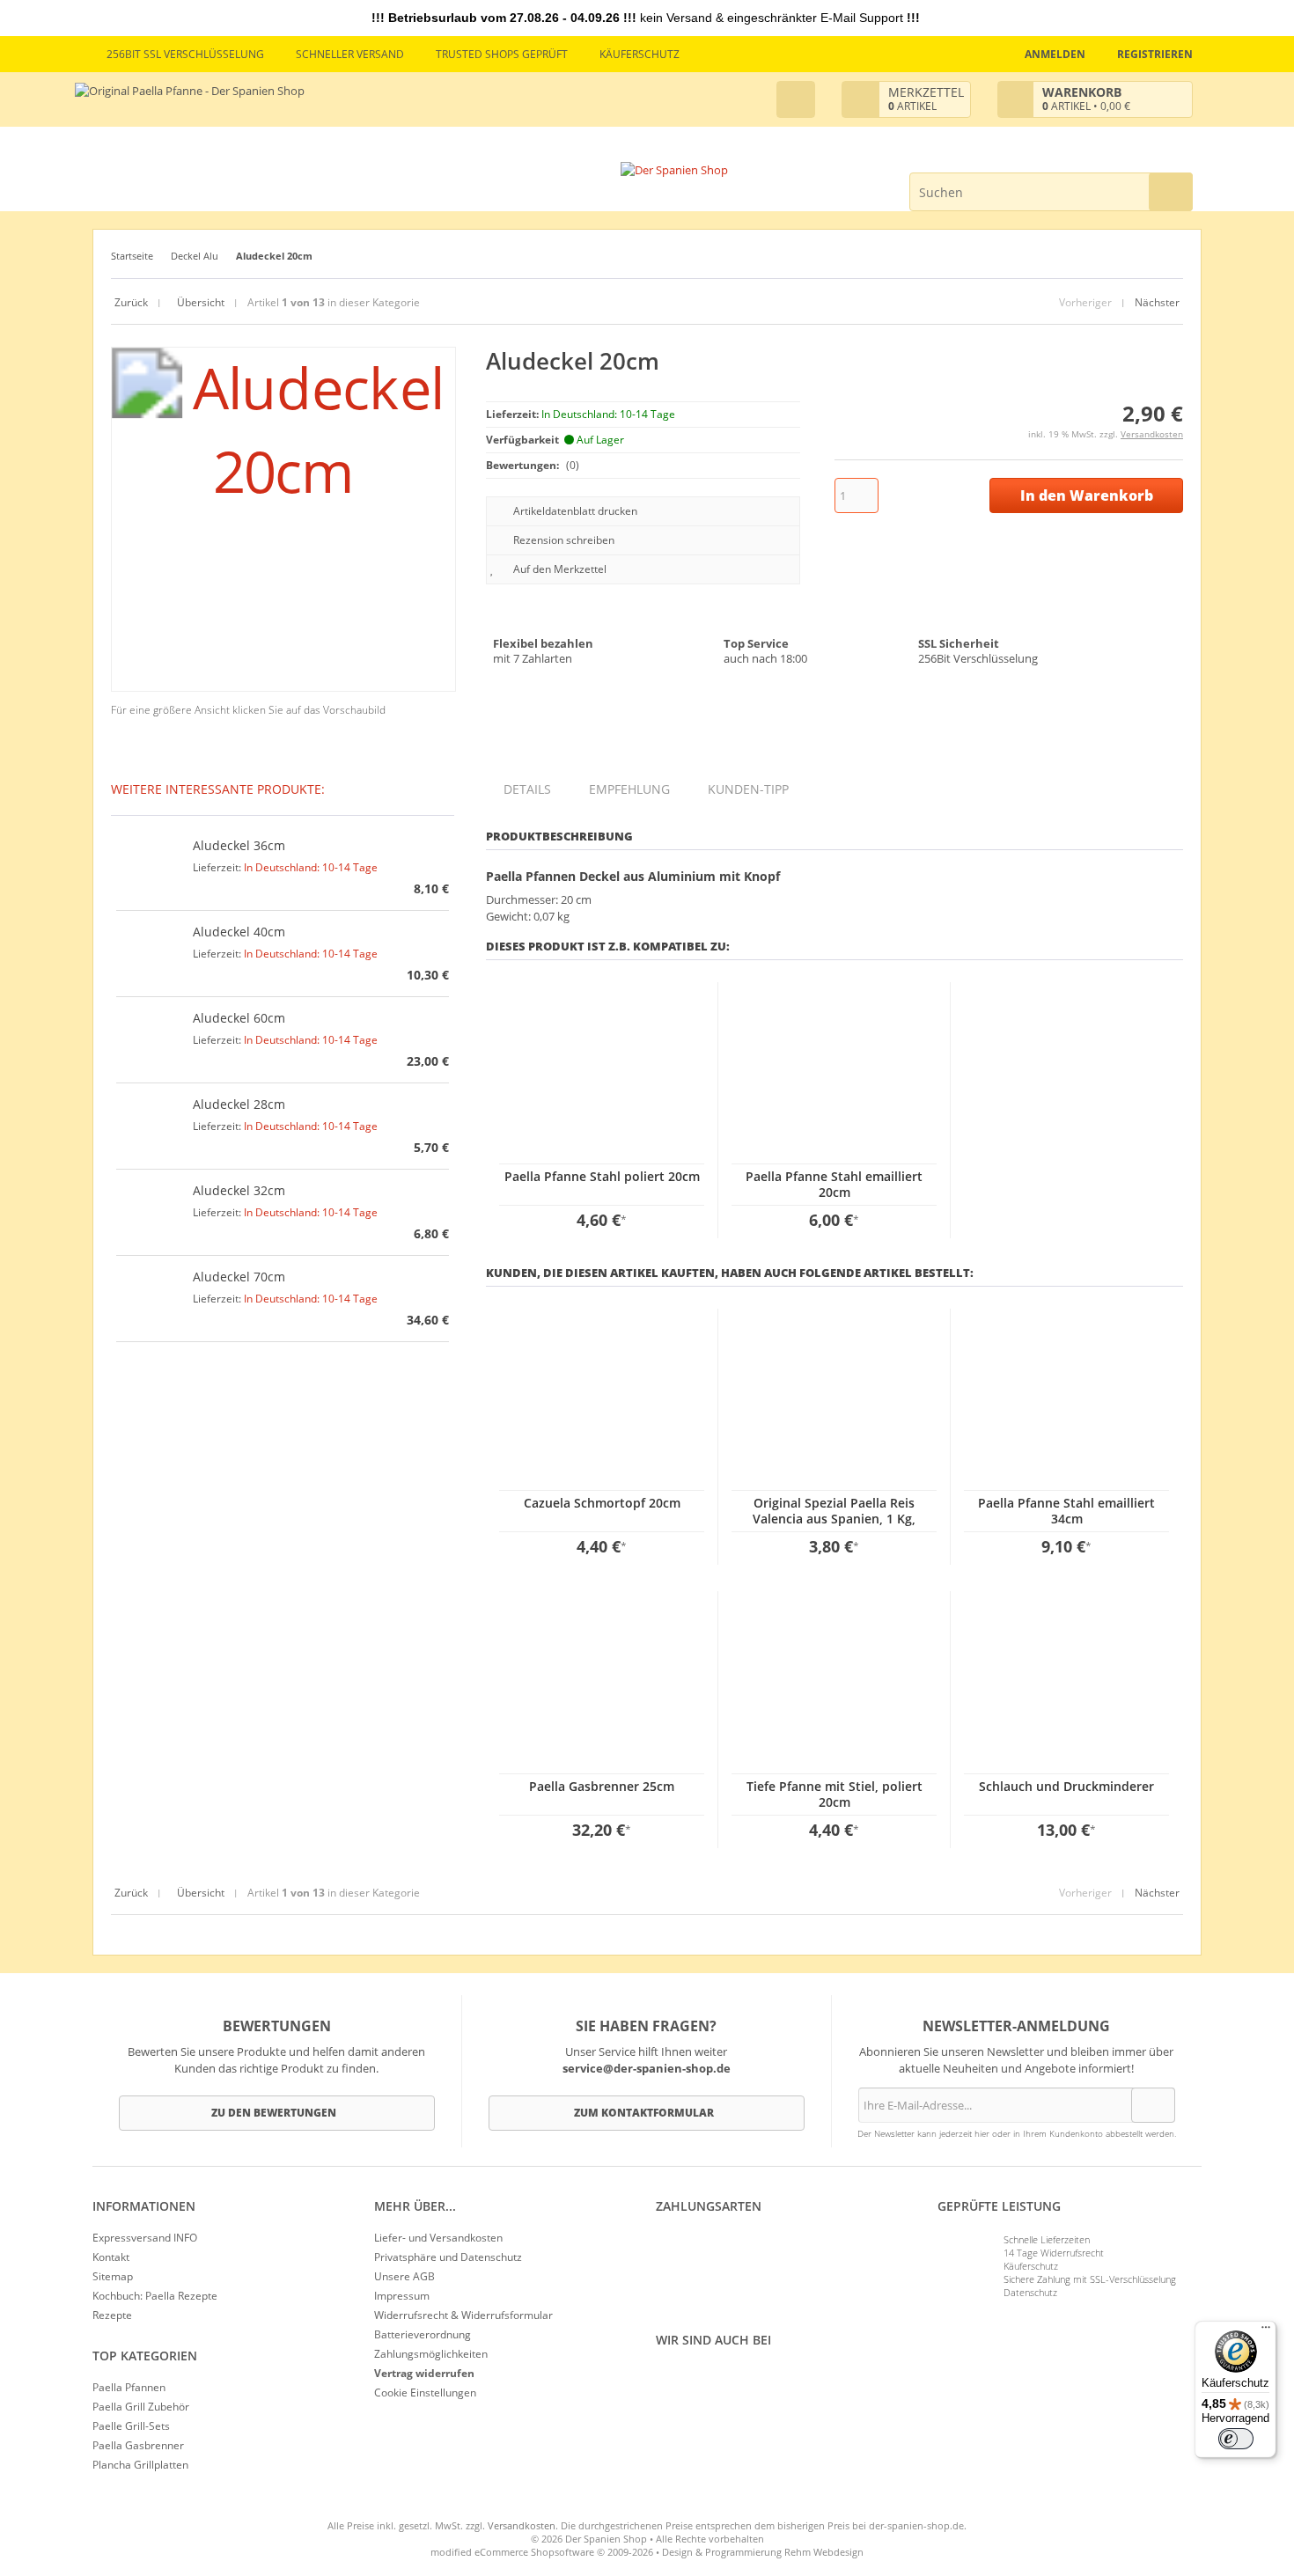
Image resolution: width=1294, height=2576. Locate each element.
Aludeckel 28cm (239, 1104)
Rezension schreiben (564, 540)
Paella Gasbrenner (138, 2445)
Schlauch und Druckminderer (1066, 1786)
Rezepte (112, 2315)
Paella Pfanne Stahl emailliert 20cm (834, 1184)
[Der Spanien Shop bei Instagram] (669, 2380)
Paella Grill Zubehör (141, 2407)
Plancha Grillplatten (140, 2465)
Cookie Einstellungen (425, 2393)
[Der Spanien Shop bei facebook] (660, 2380)
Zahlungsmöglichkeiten (431, 2354)
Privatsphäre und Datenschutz (448, 2257)
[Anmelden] (1153, 2105)
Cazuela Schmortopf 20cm (602, 1503)
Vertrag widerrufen (424, 2373)
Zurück (131, 302)
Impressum (402, 2296)
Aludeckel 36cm (239, 845)
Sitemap (113, 2276)
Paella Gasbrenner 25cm (602, 1786)
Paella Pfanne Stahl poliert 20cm (602, 1176)
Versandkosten (1152, 434)
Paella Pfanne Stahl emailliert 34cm (1066, 1511)
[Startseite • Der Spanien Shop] (674, 170)
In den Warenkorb (1086, 496)
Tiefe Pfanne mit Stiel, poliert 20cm (834, 1794)
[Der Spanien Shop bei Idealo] (754, 2380)
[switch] (1236, 2439)
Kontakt (111, 2257)
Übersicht (199, 302)
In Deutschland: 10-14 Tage (311, 867)
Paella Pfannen (129, 2387)
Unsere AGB (404, 2276)
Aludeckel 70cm (239, 1277)
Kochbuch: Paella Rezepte (155, 2296)
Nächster (1157, 302)
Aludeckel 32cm (239, 1190)
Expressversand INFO (145, 2238)
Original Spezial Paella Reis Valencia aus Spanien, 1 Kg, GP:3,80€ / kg (834, 1519)
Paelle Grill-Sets (131, 2426)
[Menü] (1266, 2331)
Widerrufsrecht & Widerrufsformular (463, 2315)
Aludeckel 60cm (239, 1018)
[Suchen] (1171, 192)
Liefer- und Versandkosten (438, 2238)
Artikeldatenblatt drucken (575, 511)
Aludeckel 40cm (239, 932)
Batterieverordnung (423, 2334)
